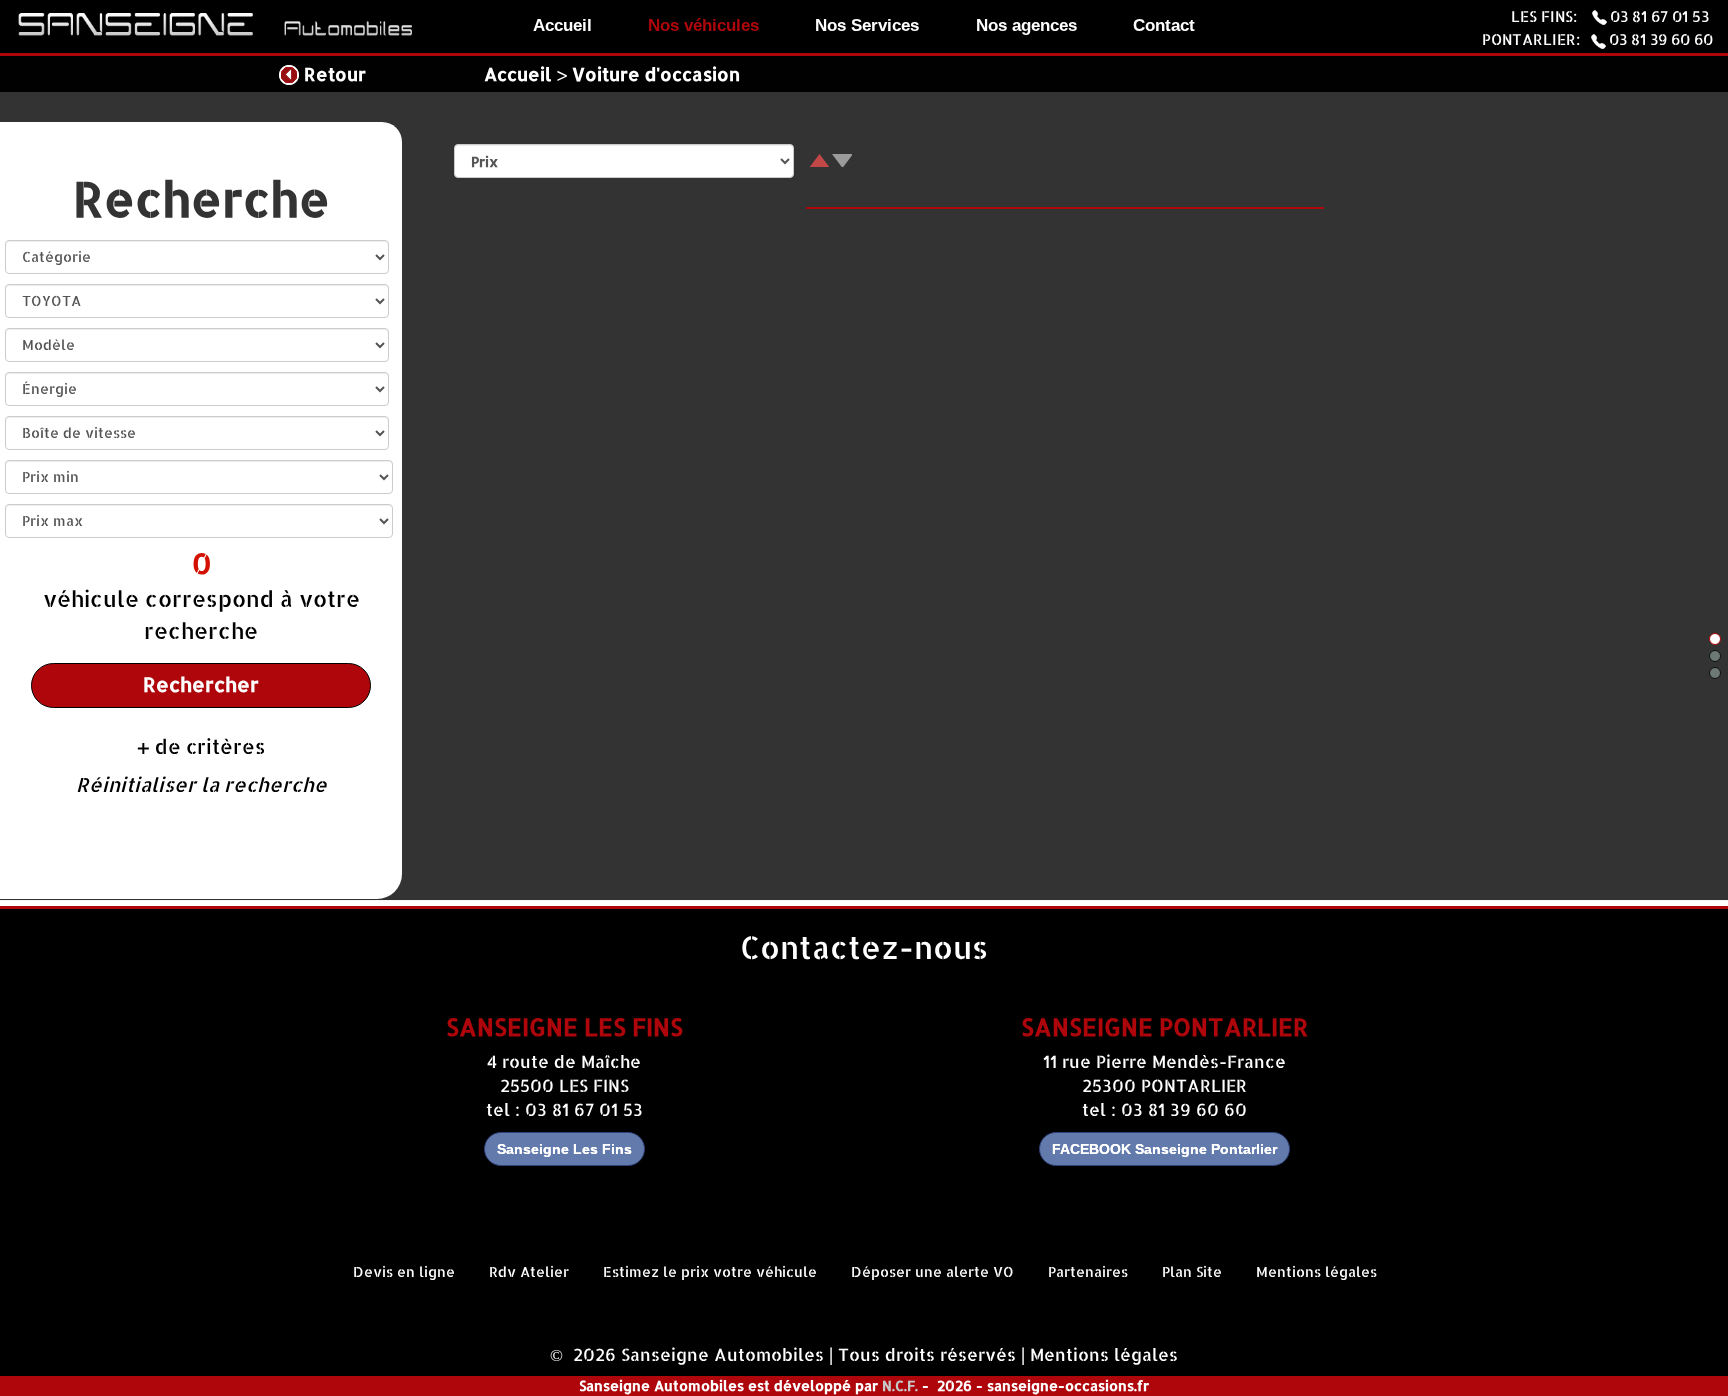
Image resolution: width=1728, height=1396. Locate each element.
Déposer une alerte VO (932, 1271)
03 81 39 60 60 (1661, 39)
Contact (1164, 25)
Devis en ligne (404, 1271)
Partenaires (1088, 1271)
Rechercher (201, 684)
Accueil (562, 25)
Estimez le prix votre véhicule (710, 1271)
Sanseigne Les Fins (564, 1149)
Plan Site (1192, 1271)
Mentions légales (1316, 1271)
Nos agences (1026, 25)
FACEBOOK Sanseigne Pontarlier (1164, 1149)
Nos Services (867, 25)
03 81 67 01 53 (1661, 16)
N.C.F (898, 1385)
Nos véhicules (703, 25)
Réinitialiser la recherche (201, 784)
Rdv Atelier (529, 1271)
